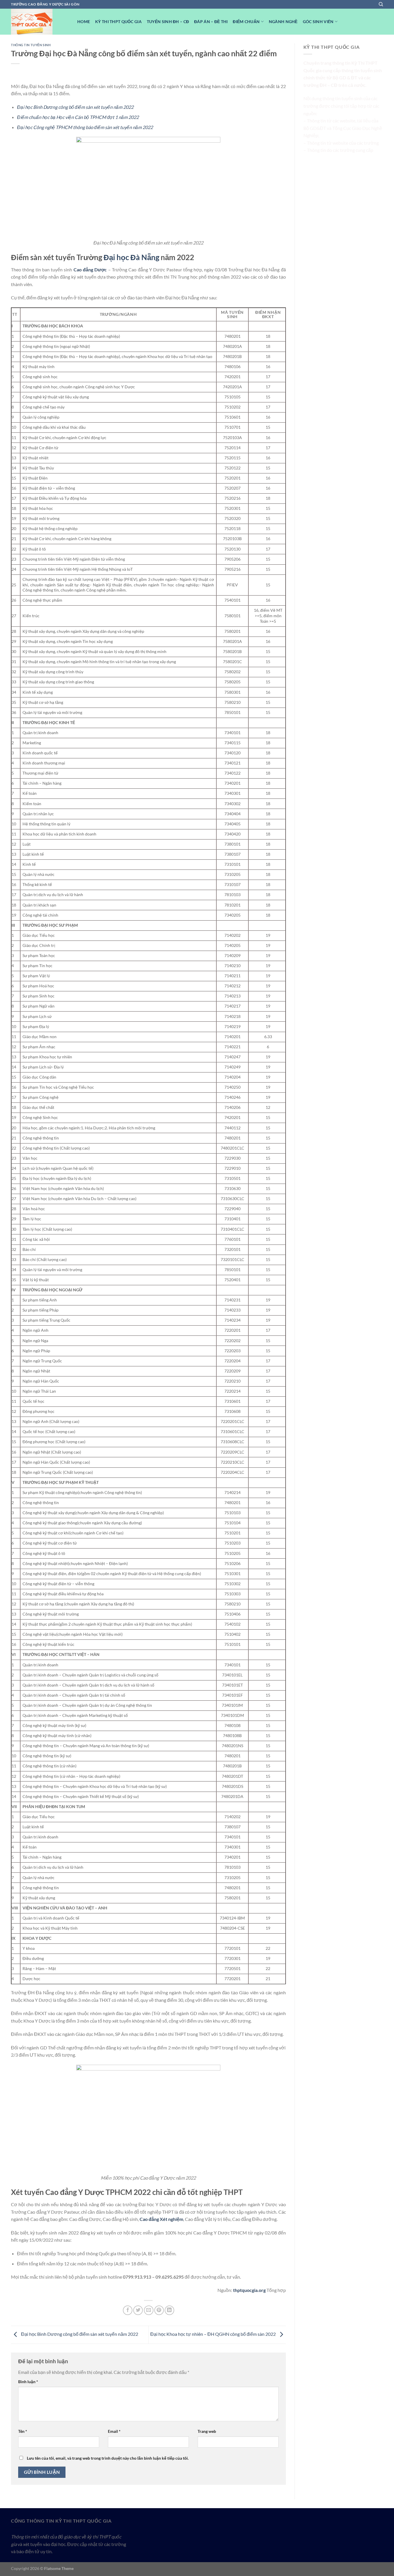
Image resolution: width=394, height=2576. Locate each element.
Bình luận (28, 2382)
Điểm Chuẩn (246, 22)
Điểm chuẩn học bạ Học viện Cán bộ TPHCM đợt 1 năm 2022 (78, 117)
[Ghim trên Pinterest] (159, 2310)
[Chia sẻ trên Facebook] (128, 2310)
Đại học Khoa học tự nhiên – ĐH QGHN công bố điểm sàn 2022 (213, 2334)
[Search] (381, 4)
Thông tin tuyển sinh (31, 45)
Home (84, 22)
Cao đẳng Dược (90, 269)
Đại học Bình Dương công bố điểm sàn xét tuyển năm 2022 (75, 107)
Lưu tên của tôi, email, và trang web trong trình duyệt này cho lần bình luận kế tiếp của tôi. (108, 2458)
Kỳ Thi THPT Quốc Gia (118, 22)
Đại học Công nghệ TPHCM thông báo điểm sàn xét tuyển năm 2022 (85, 127)
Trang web (207, 2431)
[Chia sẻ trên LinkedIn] (169, 2310)
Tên (23, 2431)
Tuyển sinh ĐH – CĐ (168, 22)
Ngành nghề (283, 22)
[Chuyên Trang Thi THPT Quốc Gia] (40, 22)
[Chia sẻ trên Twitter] (138, 2310)
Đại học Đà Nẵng (131, 257)
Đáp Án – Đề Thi (211, 22)
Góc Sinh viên (318, 22)
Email (114, 2431)
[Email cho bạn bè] (149, 2310)
